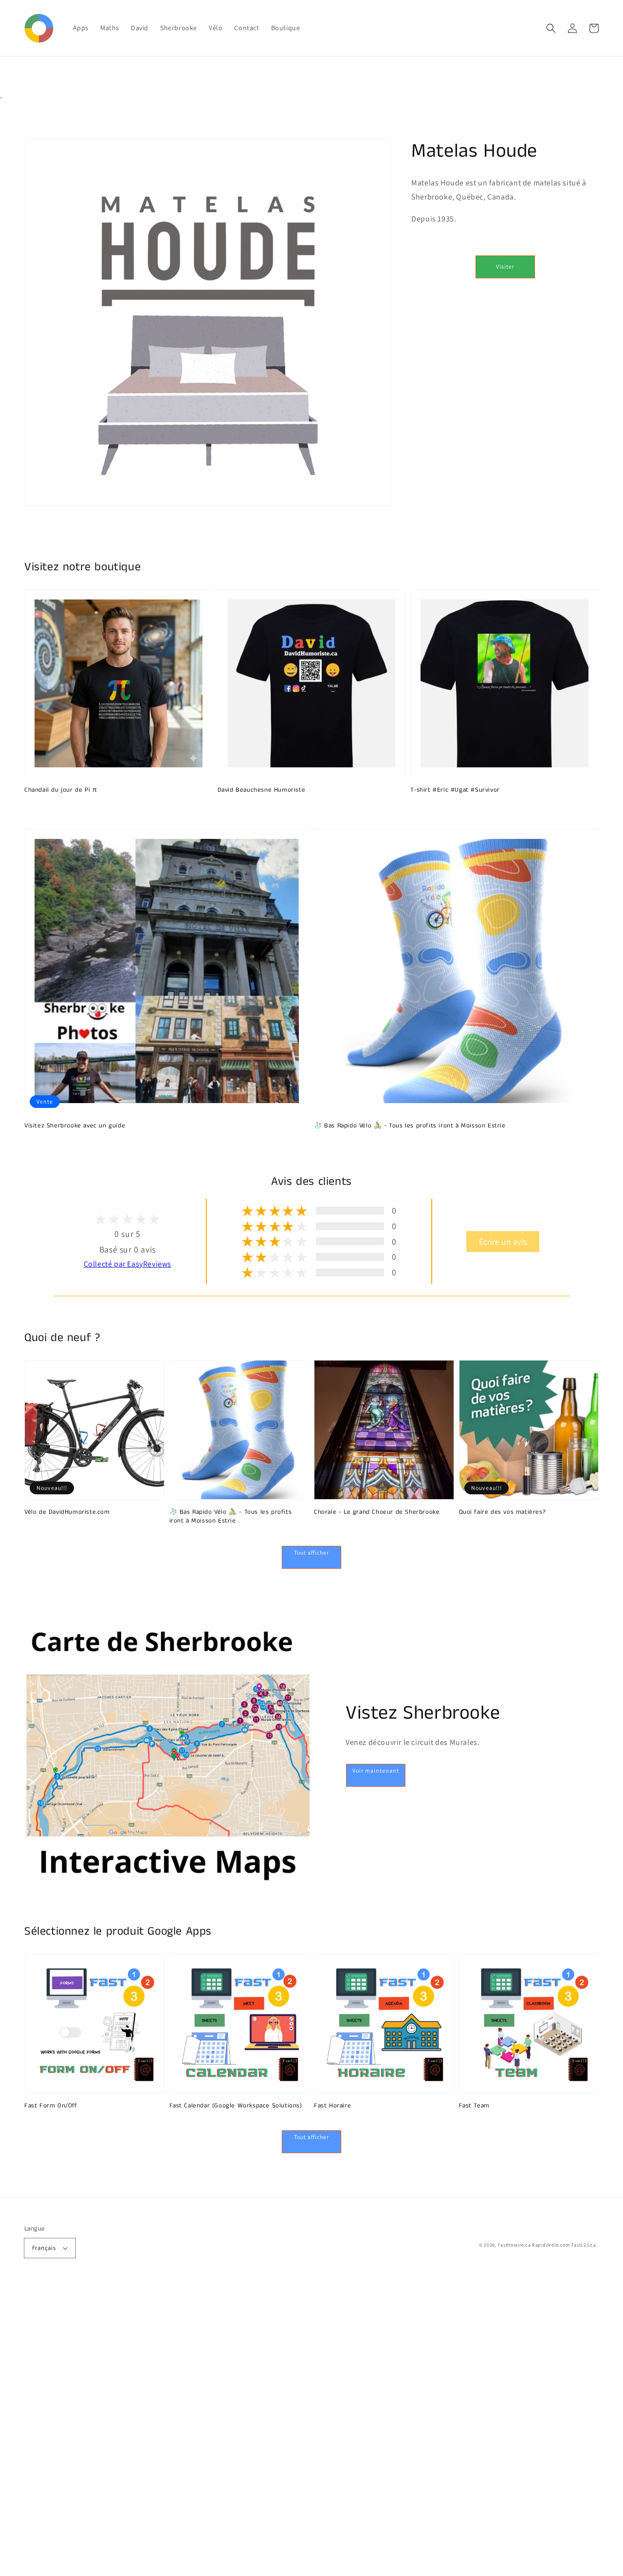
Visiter (505, 266)
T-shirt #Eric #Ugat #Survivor (455, 790)
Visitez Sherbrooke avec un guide (75, 1126)
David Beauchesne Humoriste (262, 790)
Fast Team (474, 2106)
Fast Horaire (332, 2106)
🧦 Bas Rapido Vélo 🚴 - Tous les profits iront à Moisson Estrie (410, 1126)
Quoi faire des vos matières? (503, 1512)
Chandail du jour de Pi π (61, 790)
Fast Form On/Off (51, 2106)
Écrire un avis (503, 1242)
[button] (551, 28)
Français (44, 2248)
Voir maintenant (376, 1770)
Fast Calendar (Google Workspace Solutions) (236, 2106)
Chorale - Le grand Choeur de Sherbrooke (377, 1512)
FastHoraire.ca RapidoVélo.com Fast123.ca (547, 2245)
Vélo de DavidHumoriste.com (67, 1512)
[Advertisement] (292, 2430)
